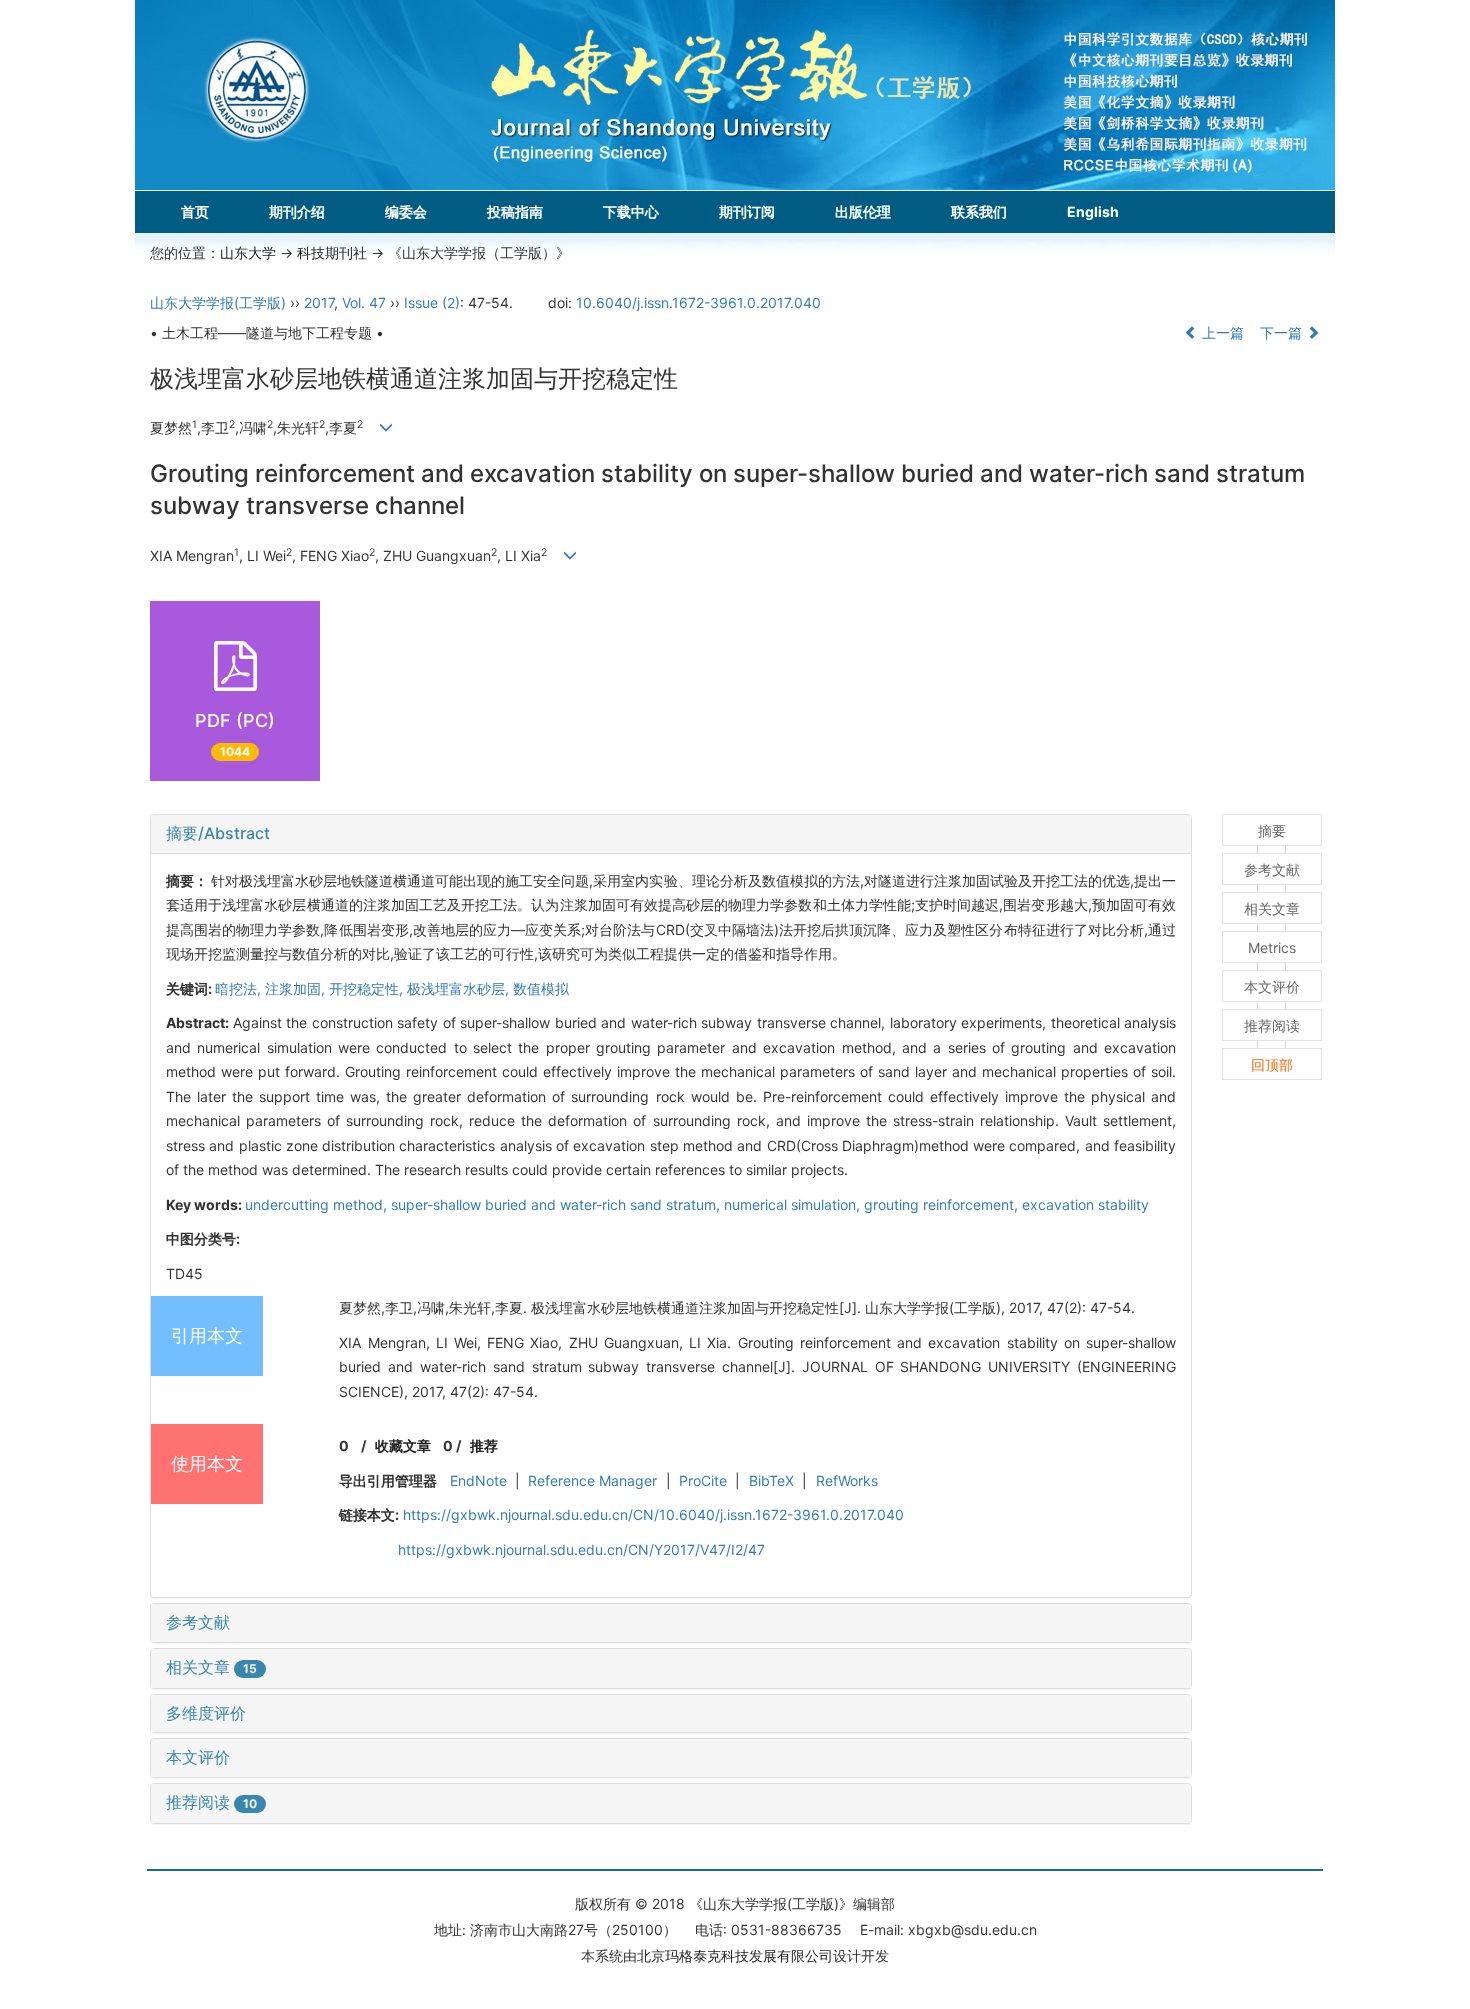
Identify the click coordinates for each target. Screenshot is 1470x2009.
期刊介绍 (297, 211)
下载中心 (631, 211)
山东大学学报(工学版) (218, 302)
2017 (319, 302)
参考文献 (198, 1622)
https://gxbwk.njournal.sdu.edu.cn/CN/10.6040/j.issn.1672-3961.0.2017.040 (653, 1514)
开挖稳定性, (368, 988)
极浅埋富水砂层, (460, 988)
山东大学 (248, 252)
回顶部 (1272, 1064)
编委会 (406, 211)
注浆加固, (297, 988)
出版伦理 (863, 211)
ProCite (703, 1480)
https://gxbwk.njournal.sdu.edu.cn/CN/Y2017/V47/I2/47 (581, 1549)
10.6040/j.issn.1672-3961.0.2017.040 (698, 302)
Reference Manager (592, 1480)
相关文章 (211, 1667)
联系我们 (979, 211)
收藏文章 (403, 1445)
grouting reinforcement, (943, 1204)
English (1093, 211)
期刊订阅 (747, 211)
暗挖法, (240, 988)
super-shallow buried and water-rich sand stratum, (557, 1204)
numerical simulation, (794, 1204)
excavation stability (1085, 1204)
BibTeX (771, 1480)
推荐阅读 (211, 1802)
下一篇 (1283, 332)
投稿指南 (515, 211)
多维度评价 (206, 1713)
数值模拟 (541, 988)
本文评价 (198, 1757)
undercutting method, (318, 1204)
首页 (195, 211)
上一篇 (1221, 332)
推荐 (484, 1445)
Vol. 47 (364, 302)
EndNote (478, 1480)
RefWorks (847, 1480)
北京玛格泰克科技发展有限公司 (735, 1955)
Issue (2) (432, 302)
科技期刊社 (332, 252)
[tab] (671, 834)
